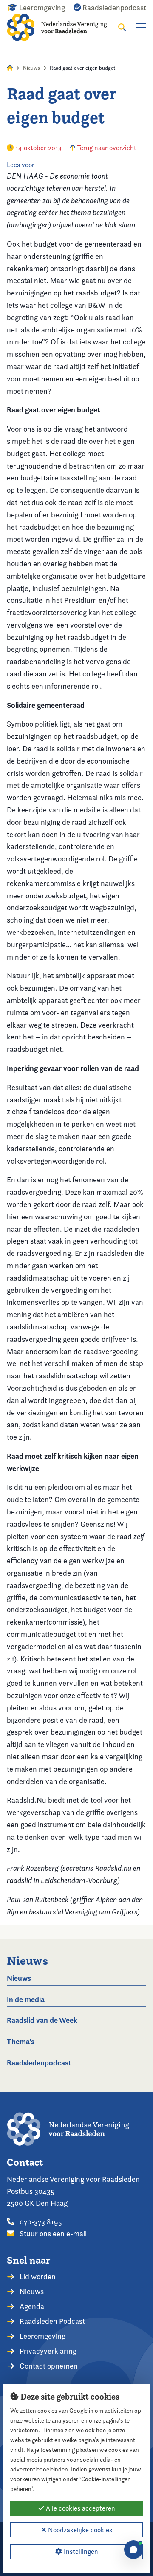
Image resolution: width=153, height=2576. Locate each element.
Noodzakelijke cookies (79, 2530)
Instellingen (80, 2552)
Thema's (21, 2041)
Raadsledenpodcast (39, 2063)
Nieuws (31, 68)
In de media (26, 1999)
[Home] (62, 27)
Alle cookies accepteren (80, 2508)
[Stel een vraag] (133, 2550)
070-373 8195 (40, 2222)
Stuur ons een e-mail (52, 2234)
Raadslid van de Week (42, 2020)
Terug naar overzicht (106, 148)
